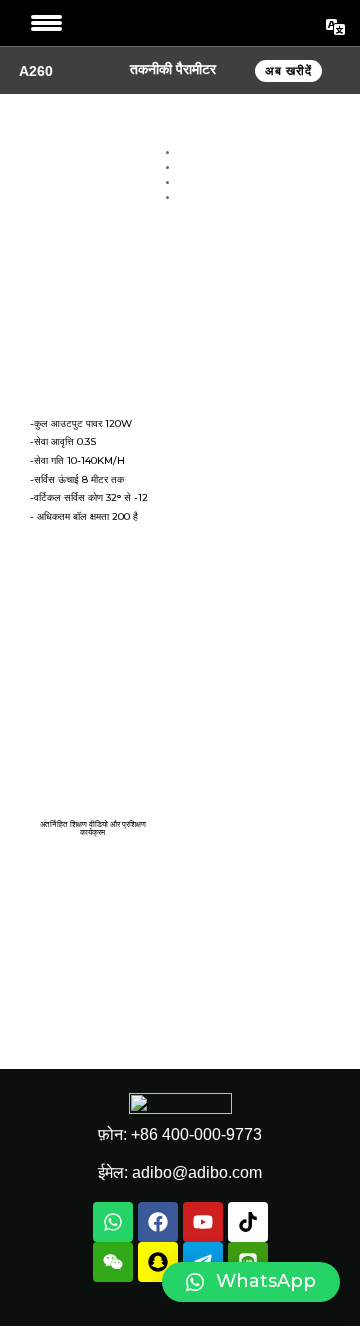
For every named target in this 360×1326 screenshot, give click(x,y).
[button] (251, 1282)
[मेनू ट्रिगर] (46, 23)
